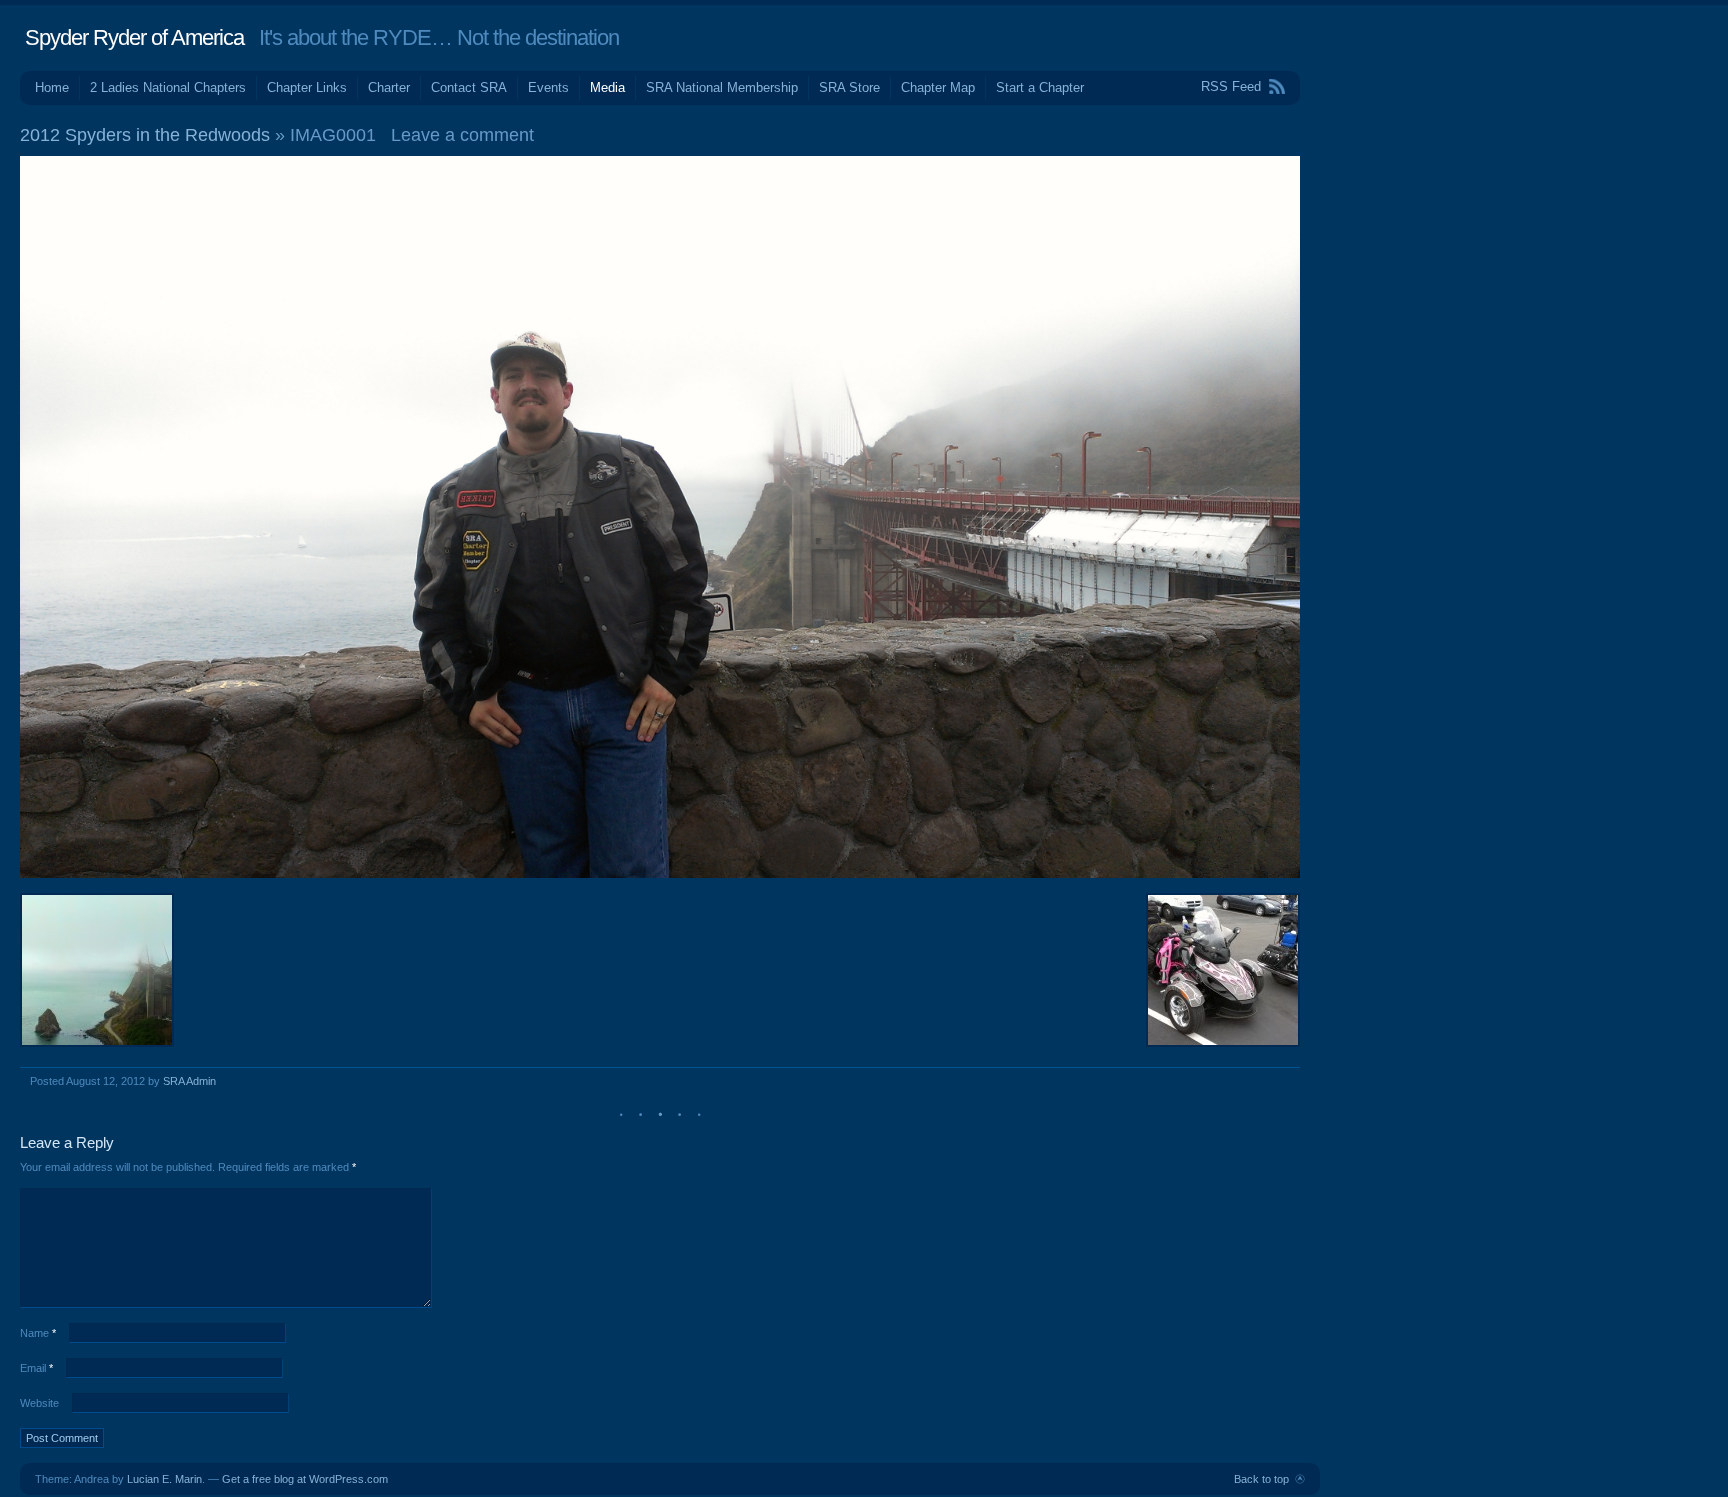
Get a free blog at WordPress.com (305, 1479)
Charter (389, 87)
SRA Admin (189, 1081)
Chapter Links (307, 87)
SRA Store (849, 87)
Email (36, 1368)
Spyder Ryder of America (134, 37)
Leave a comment (462, 135)
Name (38, 1333)
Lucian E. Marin (164, 1479)
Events (548, 87)
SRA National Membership (722, 87)
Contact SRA (469, 87)
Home (52, 87)
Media (607, 87)
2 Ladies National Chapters (168, 87)
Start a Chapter (1040, 87)
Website (39, 1403)
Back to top (1261, 1479)
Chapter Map (938, 87)
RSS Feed (1231, 86)
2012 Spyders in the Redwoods (145, 135)
